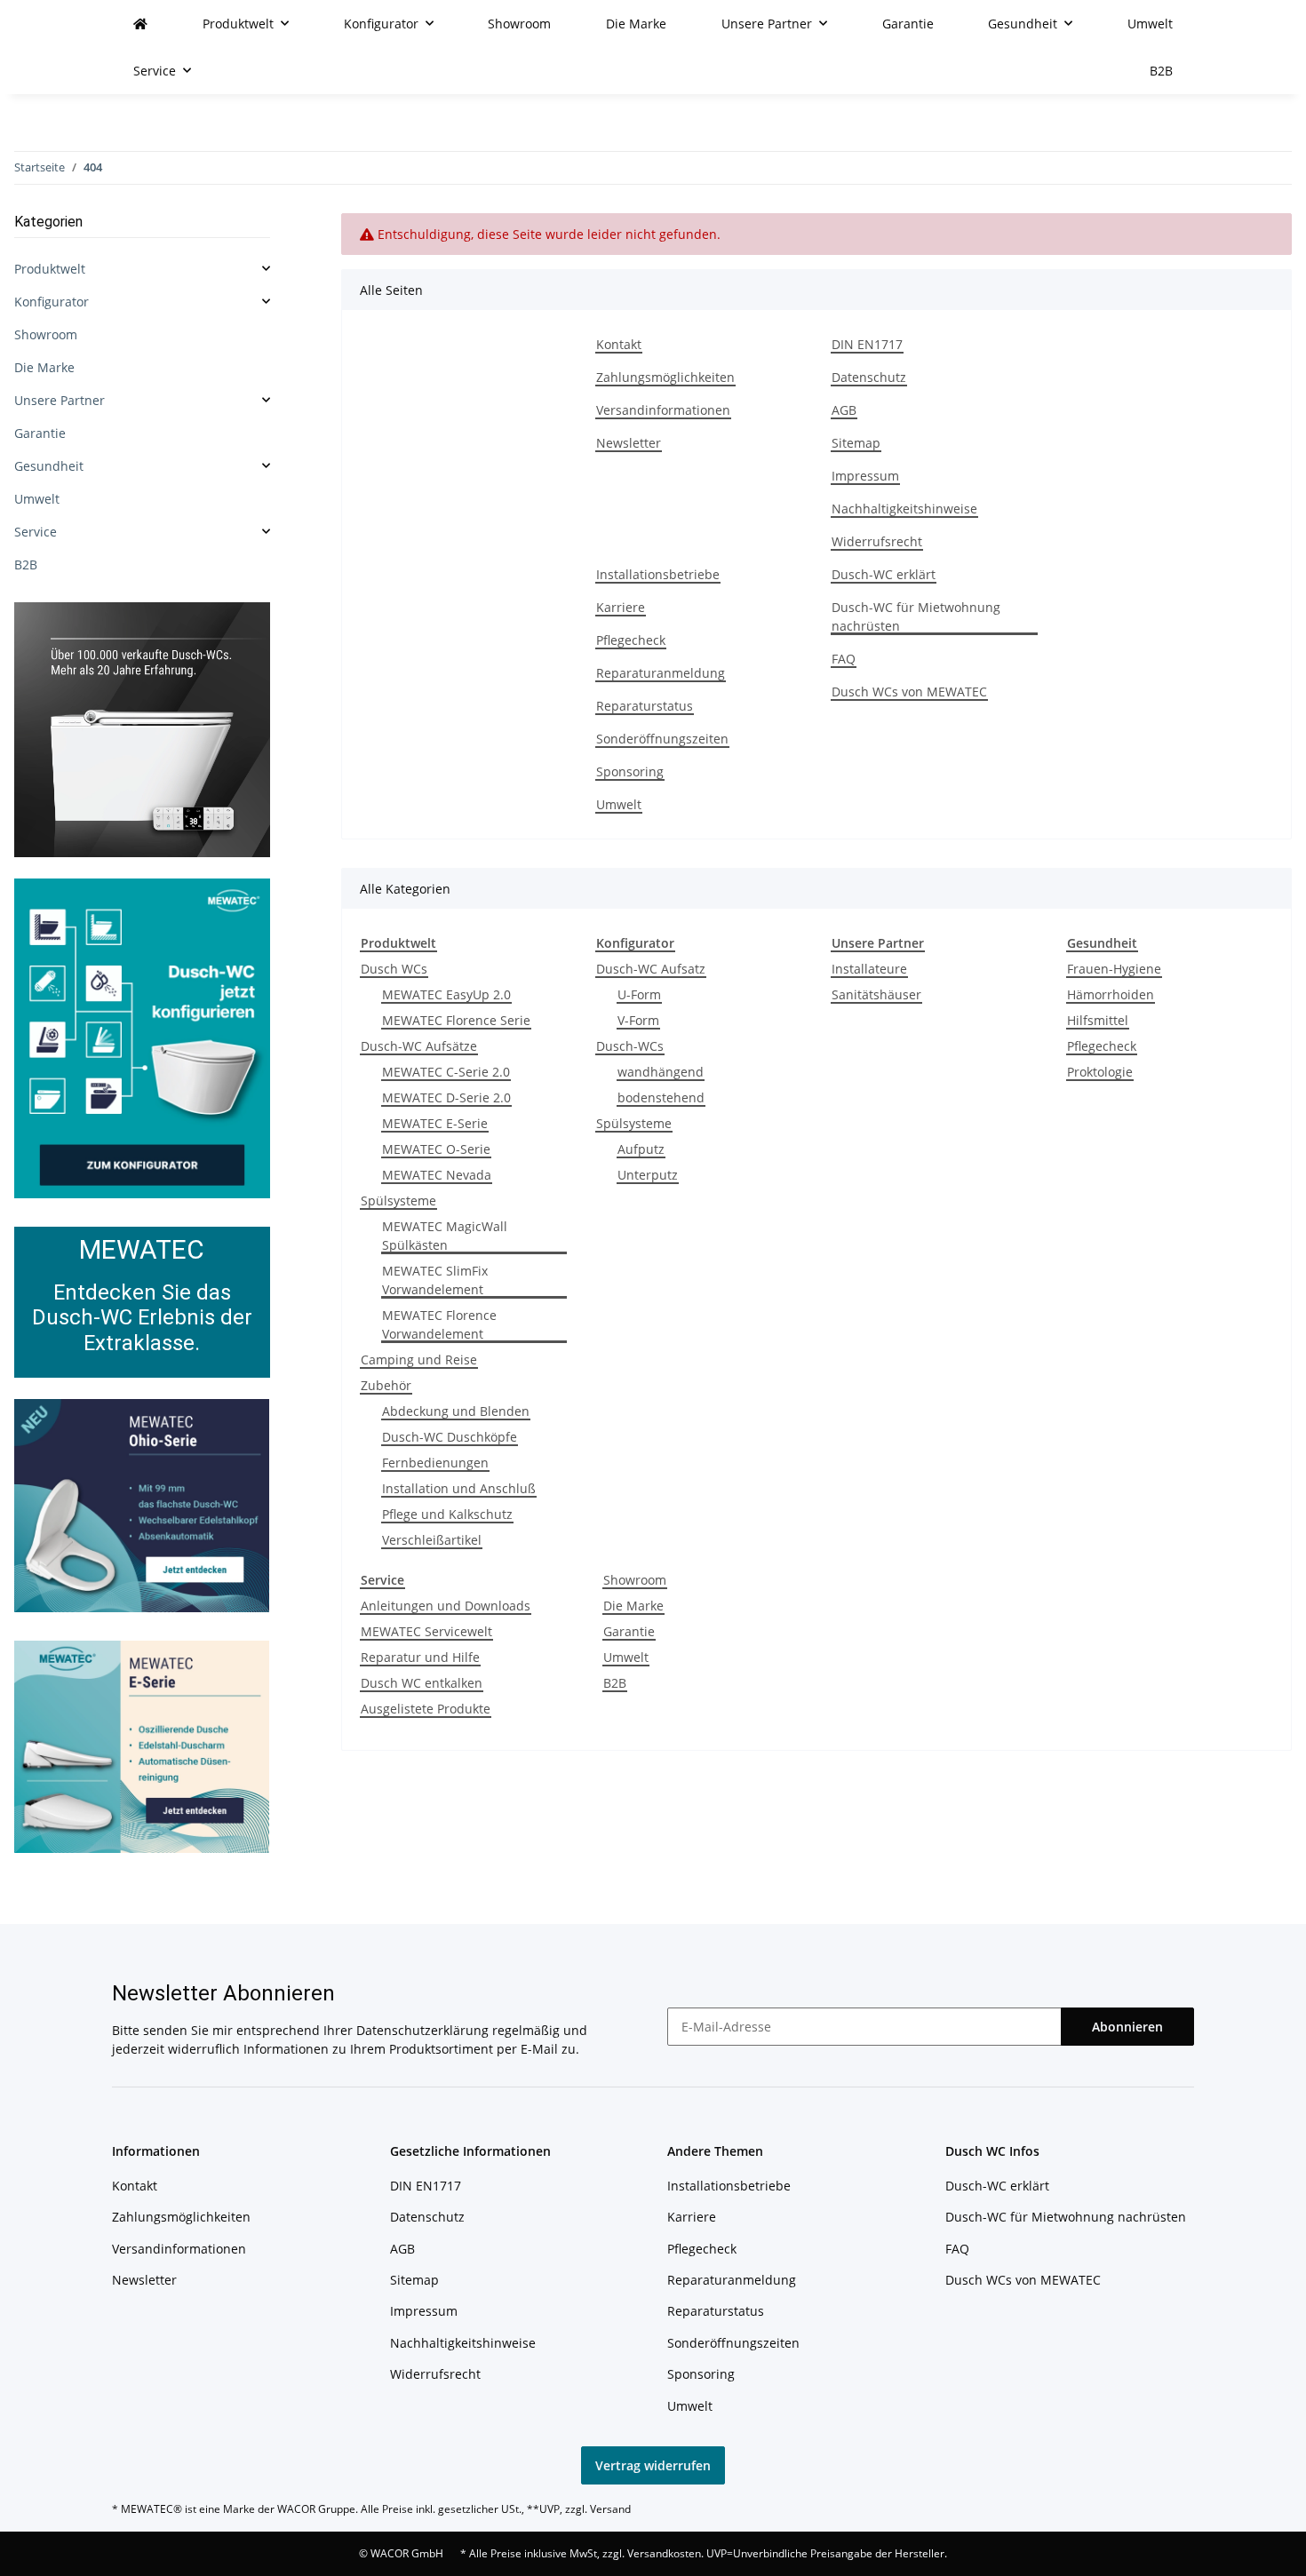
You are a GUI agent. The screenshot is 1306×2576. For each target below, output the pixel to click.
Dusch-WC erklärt (884, 574)
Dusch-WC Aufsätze (419, 1046)
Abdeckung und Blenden (456, 1411)
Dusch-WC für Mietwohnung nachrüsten (916, 616)
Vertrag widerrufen (653, 2465)
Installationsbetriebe (658, 574)
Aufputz (641, 1149)
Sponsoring (630, 771)
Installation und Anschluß (459, 1488)
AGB (844, 410)
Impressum (865, 476)
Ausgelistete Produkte (426, 1709)
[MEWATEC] (140, 24)
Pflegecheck (631, 640)
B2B (615, 1683)
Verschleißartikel (432, 1540)
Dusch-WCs (630, 1046)
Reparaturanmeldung (661, 673)
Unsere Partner (60, 400)
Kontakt (619, 344)
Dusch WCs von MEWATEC (909, 692)
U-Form (639, 994)
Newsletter (629, 443)
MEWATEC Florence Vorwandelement (439, 1324)
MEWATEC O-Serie (436, 1149)
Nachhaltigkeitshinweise (904, 509)
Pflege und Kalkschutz (447, 1514)
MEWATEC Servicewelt (426, 1631)
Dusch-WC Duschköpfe (450, 1437)
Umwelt (619, 804)
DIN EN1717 (867, 344)
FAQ (844, 659)
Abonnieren (1127, 2027)
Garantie (629, 1631)
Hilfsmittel (1098, 1020)
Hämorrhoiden (1111, 994)
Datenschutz (869, 377)
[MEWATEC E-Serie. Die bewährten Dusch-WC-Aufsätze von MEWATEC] (142, 1745)
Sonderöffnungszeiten (662, 739)
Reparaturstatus (645, 706)
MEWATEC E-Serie (435, 1123)
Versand (610, 2509)
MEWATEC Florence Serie (456, 1020)
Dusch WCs (394, 969)
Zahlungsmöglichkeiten (665, 377)
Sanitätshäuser (876, 994)
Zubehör (386, 1385)
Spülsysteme (398, 1201)
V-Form (638, 1020)
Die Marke (633, 1606)
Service (36, 532)
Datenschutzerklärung (422, 2030)
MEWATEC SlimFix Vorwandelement (435, 1280)
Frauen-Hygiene (1114, 969)
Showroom (635, 1580)
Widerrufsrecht (877, 541)
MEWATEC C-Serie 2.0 (446, 1072)
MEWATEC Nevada (437, 1175)
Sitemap (856, 443)
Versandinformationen (663, 410)
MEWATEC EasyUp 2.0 (446, 994)
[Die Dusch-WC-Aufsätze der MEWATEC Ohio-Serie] (142, 1504)
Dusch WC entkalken (422, 1683)
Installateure (869, 969)
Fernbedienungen (435, 1463)
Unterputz (648, 1175)
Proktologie (1100, 1072)
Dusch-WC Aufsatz (651, 969)
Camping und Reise (419, 1360)
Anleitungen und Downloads (446, 1606)
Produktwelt (50, 269)
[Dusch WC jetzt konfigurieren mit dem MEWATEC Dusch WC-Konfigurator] (142, 1037)
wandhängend (661, 1072)
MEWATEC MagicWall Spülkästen (445, 1236)
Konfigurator (52, 302)
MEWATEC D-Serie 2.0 (446, 1097)
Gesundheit (49, 466)
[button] (142, 269)
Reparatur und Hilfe (420, 1657)
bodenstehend (661, 1097)
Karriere (621, 607)
